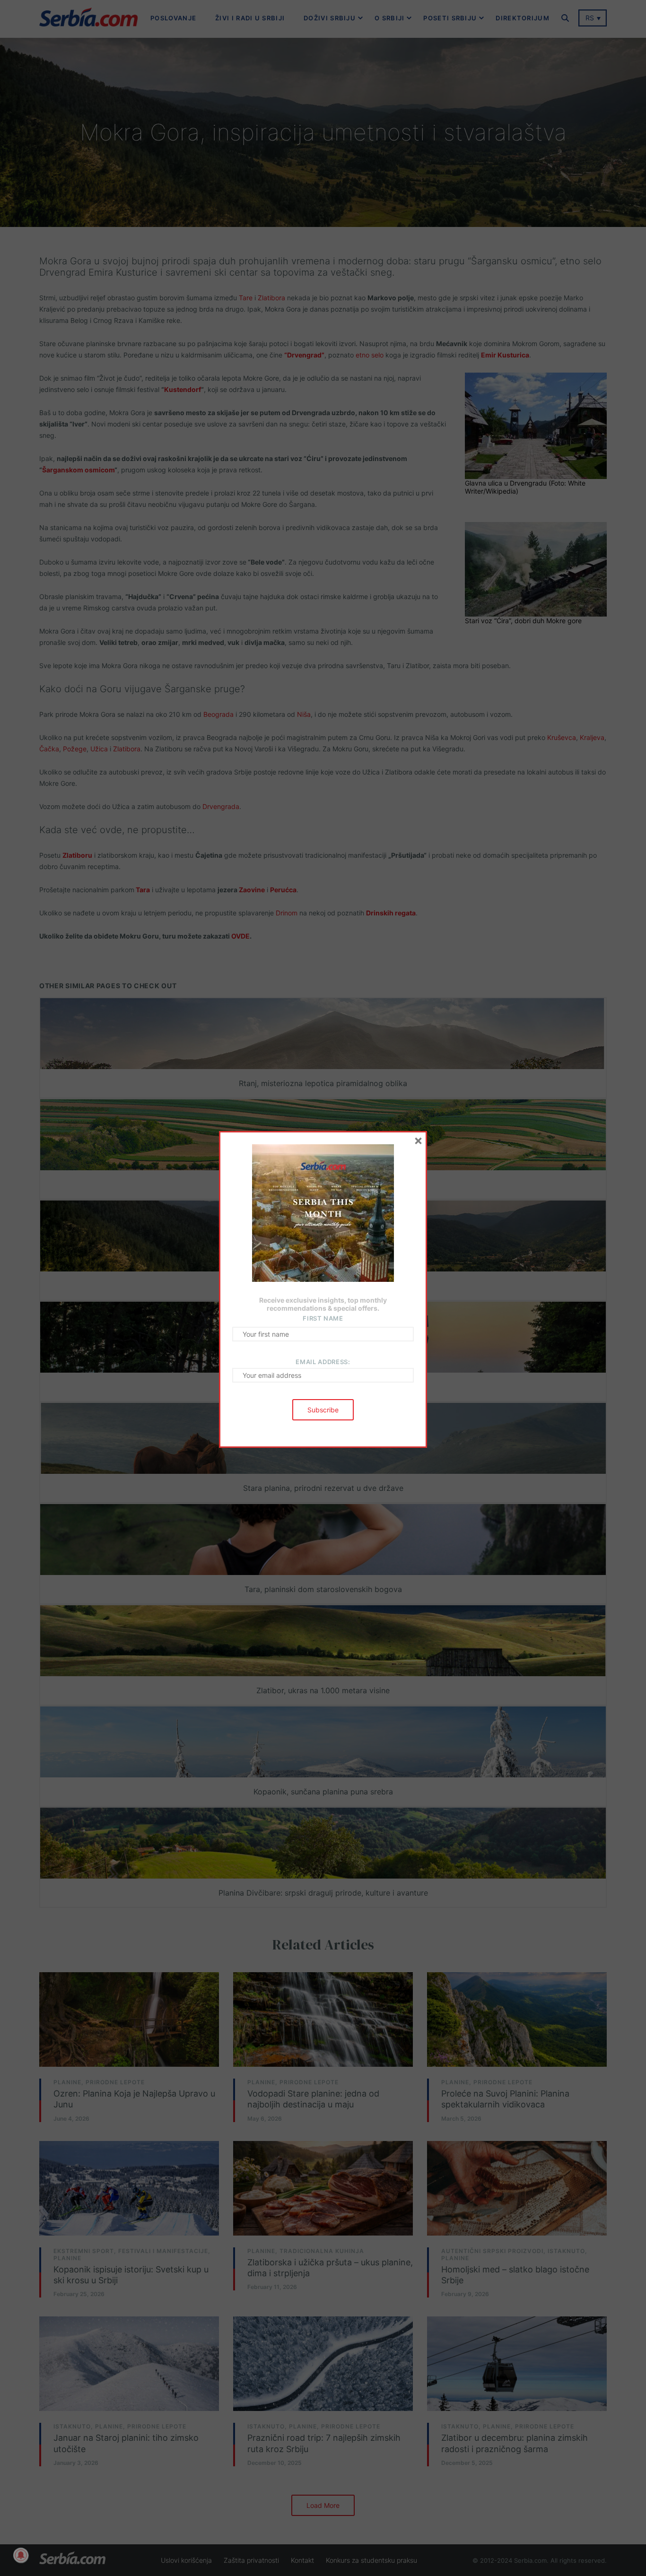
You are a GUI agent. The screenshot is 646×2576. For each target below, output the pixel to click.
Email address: (323, 1362)
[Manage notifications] (21, 2555)
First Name (323, 1318)
